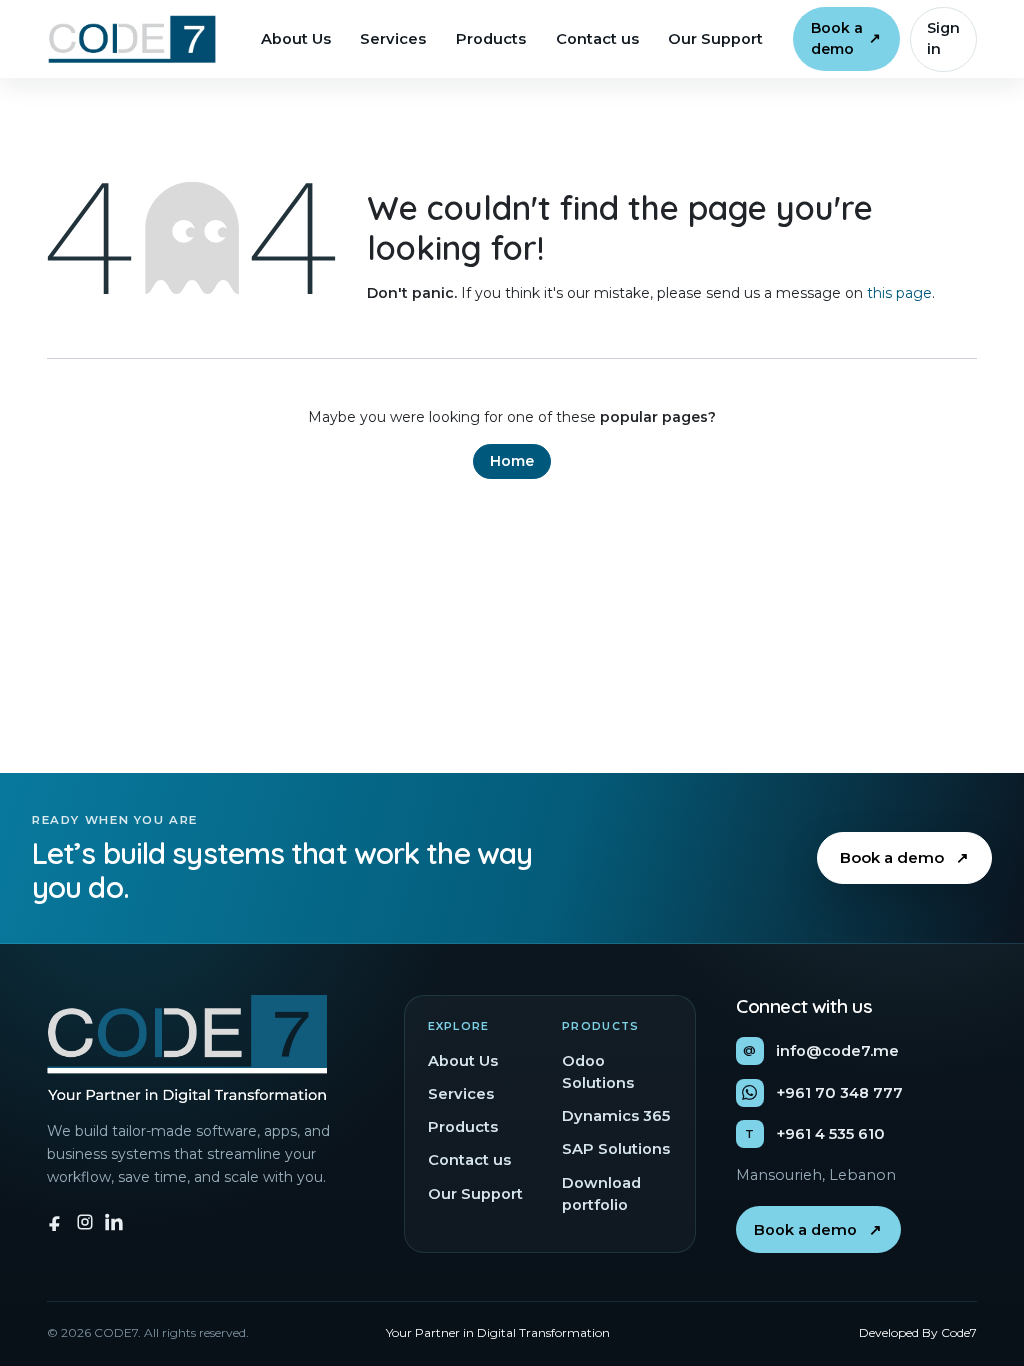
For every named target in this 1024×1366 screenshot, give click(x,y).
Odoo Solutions (598, 1072)
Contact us (597, 39)
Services (393, 39)
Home (512, 461)
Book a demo (846, 38)
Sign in (943, 38)
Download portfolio (601, 1194)
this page (899, 293)
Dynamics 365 (616, 1116)
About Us (296, 39)
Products (491, 39)
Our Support (715, 39)
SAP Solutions (616, 1149)
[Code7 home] (131, 39)
